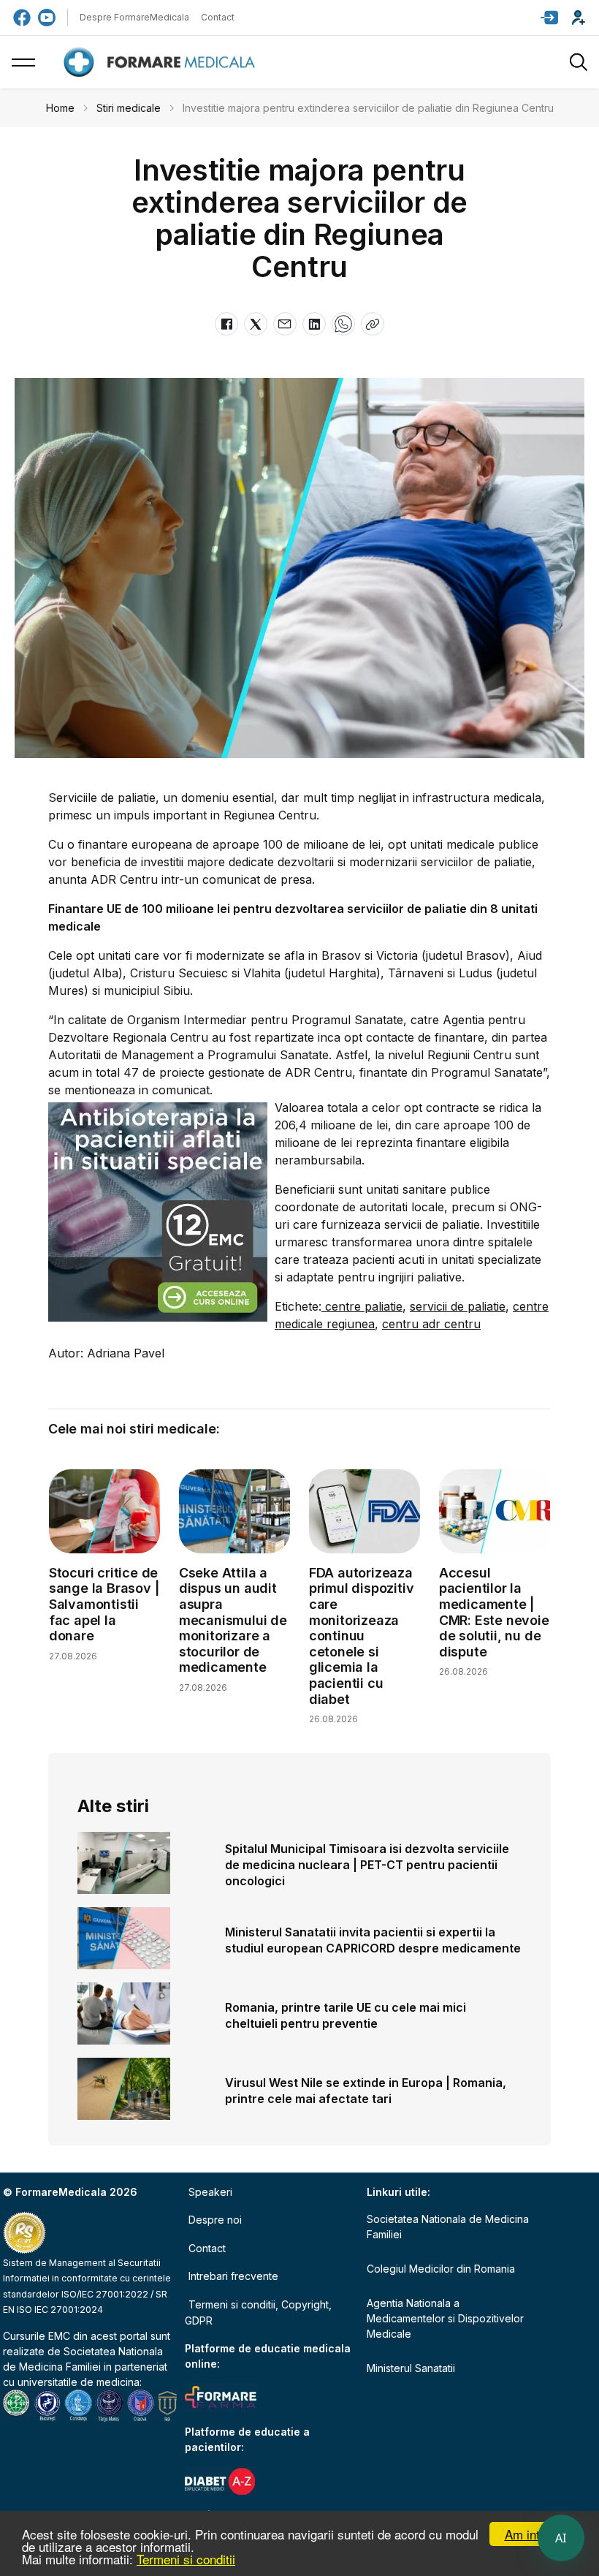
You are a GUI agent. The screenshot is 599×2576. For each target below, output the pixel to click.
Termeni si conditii (186, 2559)
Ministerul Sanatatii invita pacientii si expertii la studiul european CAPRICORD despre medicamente (373, 1940)
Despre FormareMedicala (134, 17)
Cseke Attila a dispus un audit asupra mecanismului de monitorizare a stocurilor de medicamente (233, 1620)
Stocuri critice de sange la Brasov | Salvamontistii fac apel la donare (104, 1604)
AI (561, 2538)
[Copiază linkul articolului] (373, 324)
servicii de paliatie (458, 1306)
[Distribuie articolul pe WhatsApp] (343, 324)
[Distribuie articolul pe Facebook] (226, 324)
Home (60, 108)
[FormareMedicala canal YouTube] (47, 18)
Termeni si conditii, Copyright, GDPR (258, 2312)
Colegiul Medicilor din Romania (441, 2269)
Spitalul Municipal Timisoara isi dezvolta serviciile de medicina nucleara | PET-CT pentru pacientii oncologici (367, 1865)
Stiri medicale (129, 108)
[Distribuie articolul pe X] (256, 324)
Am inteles (534, 2534)
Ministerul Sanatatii (411, 2368)
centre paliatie (362, 1306)
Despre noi (215, 2220)
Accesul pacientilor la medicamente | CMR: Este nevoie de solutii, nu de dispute (494, 1612)
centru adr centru (431, 1324)
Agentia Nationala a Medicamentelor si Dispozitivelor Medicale (445, 2318)
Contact (218, 17)
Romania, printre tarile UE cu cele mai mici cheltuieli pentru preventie (346, 2015)
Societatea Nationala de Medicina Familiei (448, 2227)
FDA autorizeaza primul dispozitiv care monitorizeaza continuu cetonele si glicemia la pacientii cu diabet (362, 1636)
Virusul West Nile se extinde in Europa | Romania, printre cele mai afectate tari (366, 2091)
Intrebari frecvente (233, 2276)
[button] (549, 18)
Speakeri (210, 2192)
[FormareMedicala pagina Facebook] (22, 18)
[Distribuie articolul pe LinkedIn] (314, 324)
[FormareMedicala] (162, 62)
